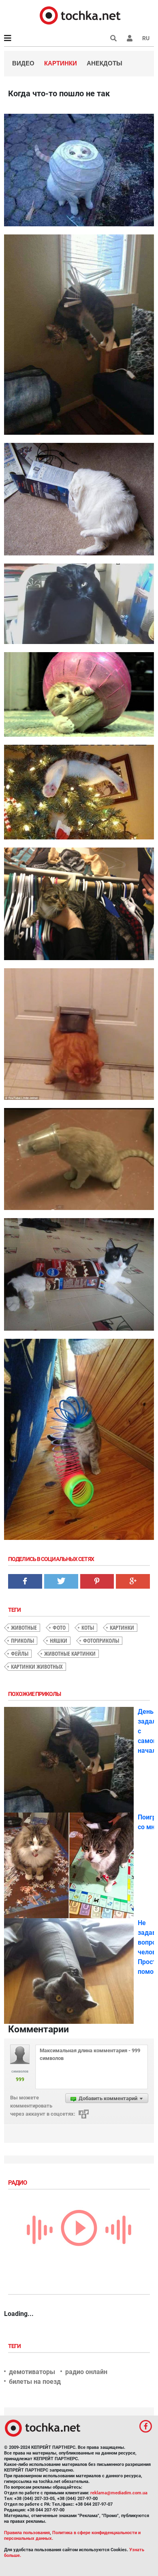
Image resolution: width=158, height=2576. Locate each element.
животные (24, 1627)
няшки (59, 1640)
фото (59, 1627)
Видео (23, 63)
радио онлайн (86, 2372)
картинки (122, 1627)
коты (88, 1627)
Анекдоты (105, 63)
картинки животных (37, 1666)
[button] (130, 38)
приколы (22, 1640)
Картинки (61, 63)
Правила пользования (27, 2533)
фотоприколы (101, 1640)
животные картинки (70, 1653)
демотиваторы (32, 2372)
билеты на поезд (35, 2382)
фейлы (20, 1653)
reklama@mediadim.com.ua (119, 2493)
